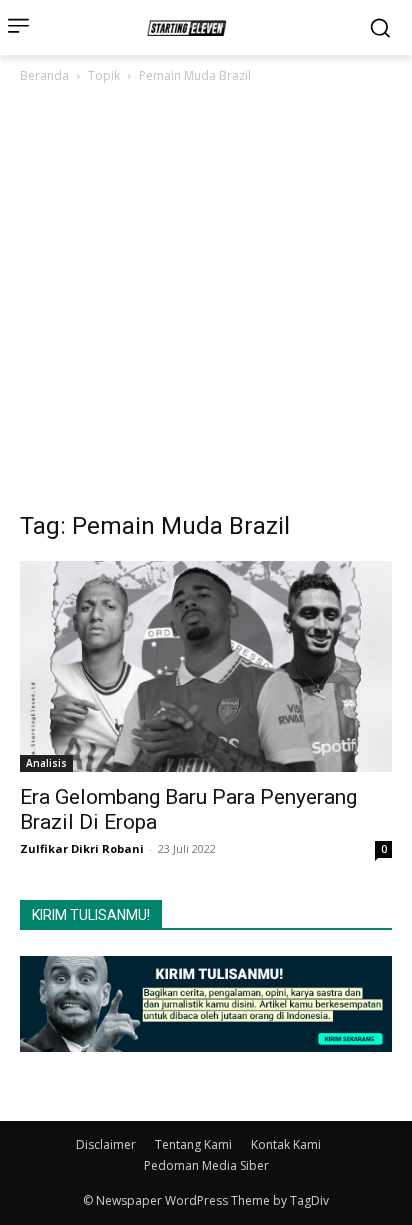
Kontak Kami (286, 1144)
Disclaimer (106, 1144)
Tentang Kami (193, 1144)
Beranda (44, 75)
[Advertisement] (206, 303)
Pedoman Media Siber (206, 1165)
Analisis (46, 763)
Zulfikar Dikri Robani (82, 848)
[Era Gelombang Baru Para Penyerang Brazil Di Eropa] (206, 666)
